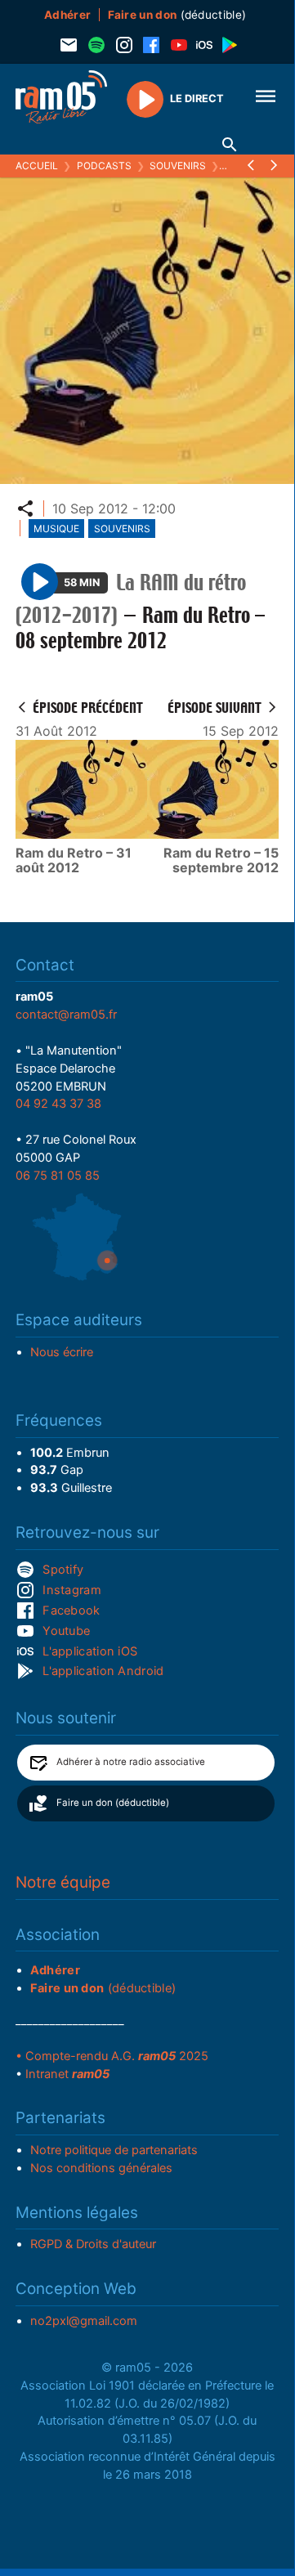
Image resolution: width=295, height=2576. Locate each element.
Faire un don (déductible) (113, 1803)
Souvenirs (178, 166)
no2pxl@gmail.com (84, 2321)
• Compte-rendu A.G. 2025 (112, 2056)
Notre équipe (63, 1882)
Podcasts (104, 166)
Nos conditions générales (101, 2168)
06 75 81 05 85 (58, 1176)
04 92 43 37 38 (58, 1104)
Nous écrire (62, 1352)
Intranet (67, 2074)
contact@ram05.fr (66, 1015)
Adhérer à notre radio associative (131, 1762)
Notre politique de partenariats (114, 2150)
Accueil (37, 166)
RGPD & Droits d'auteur (93, 2244)
